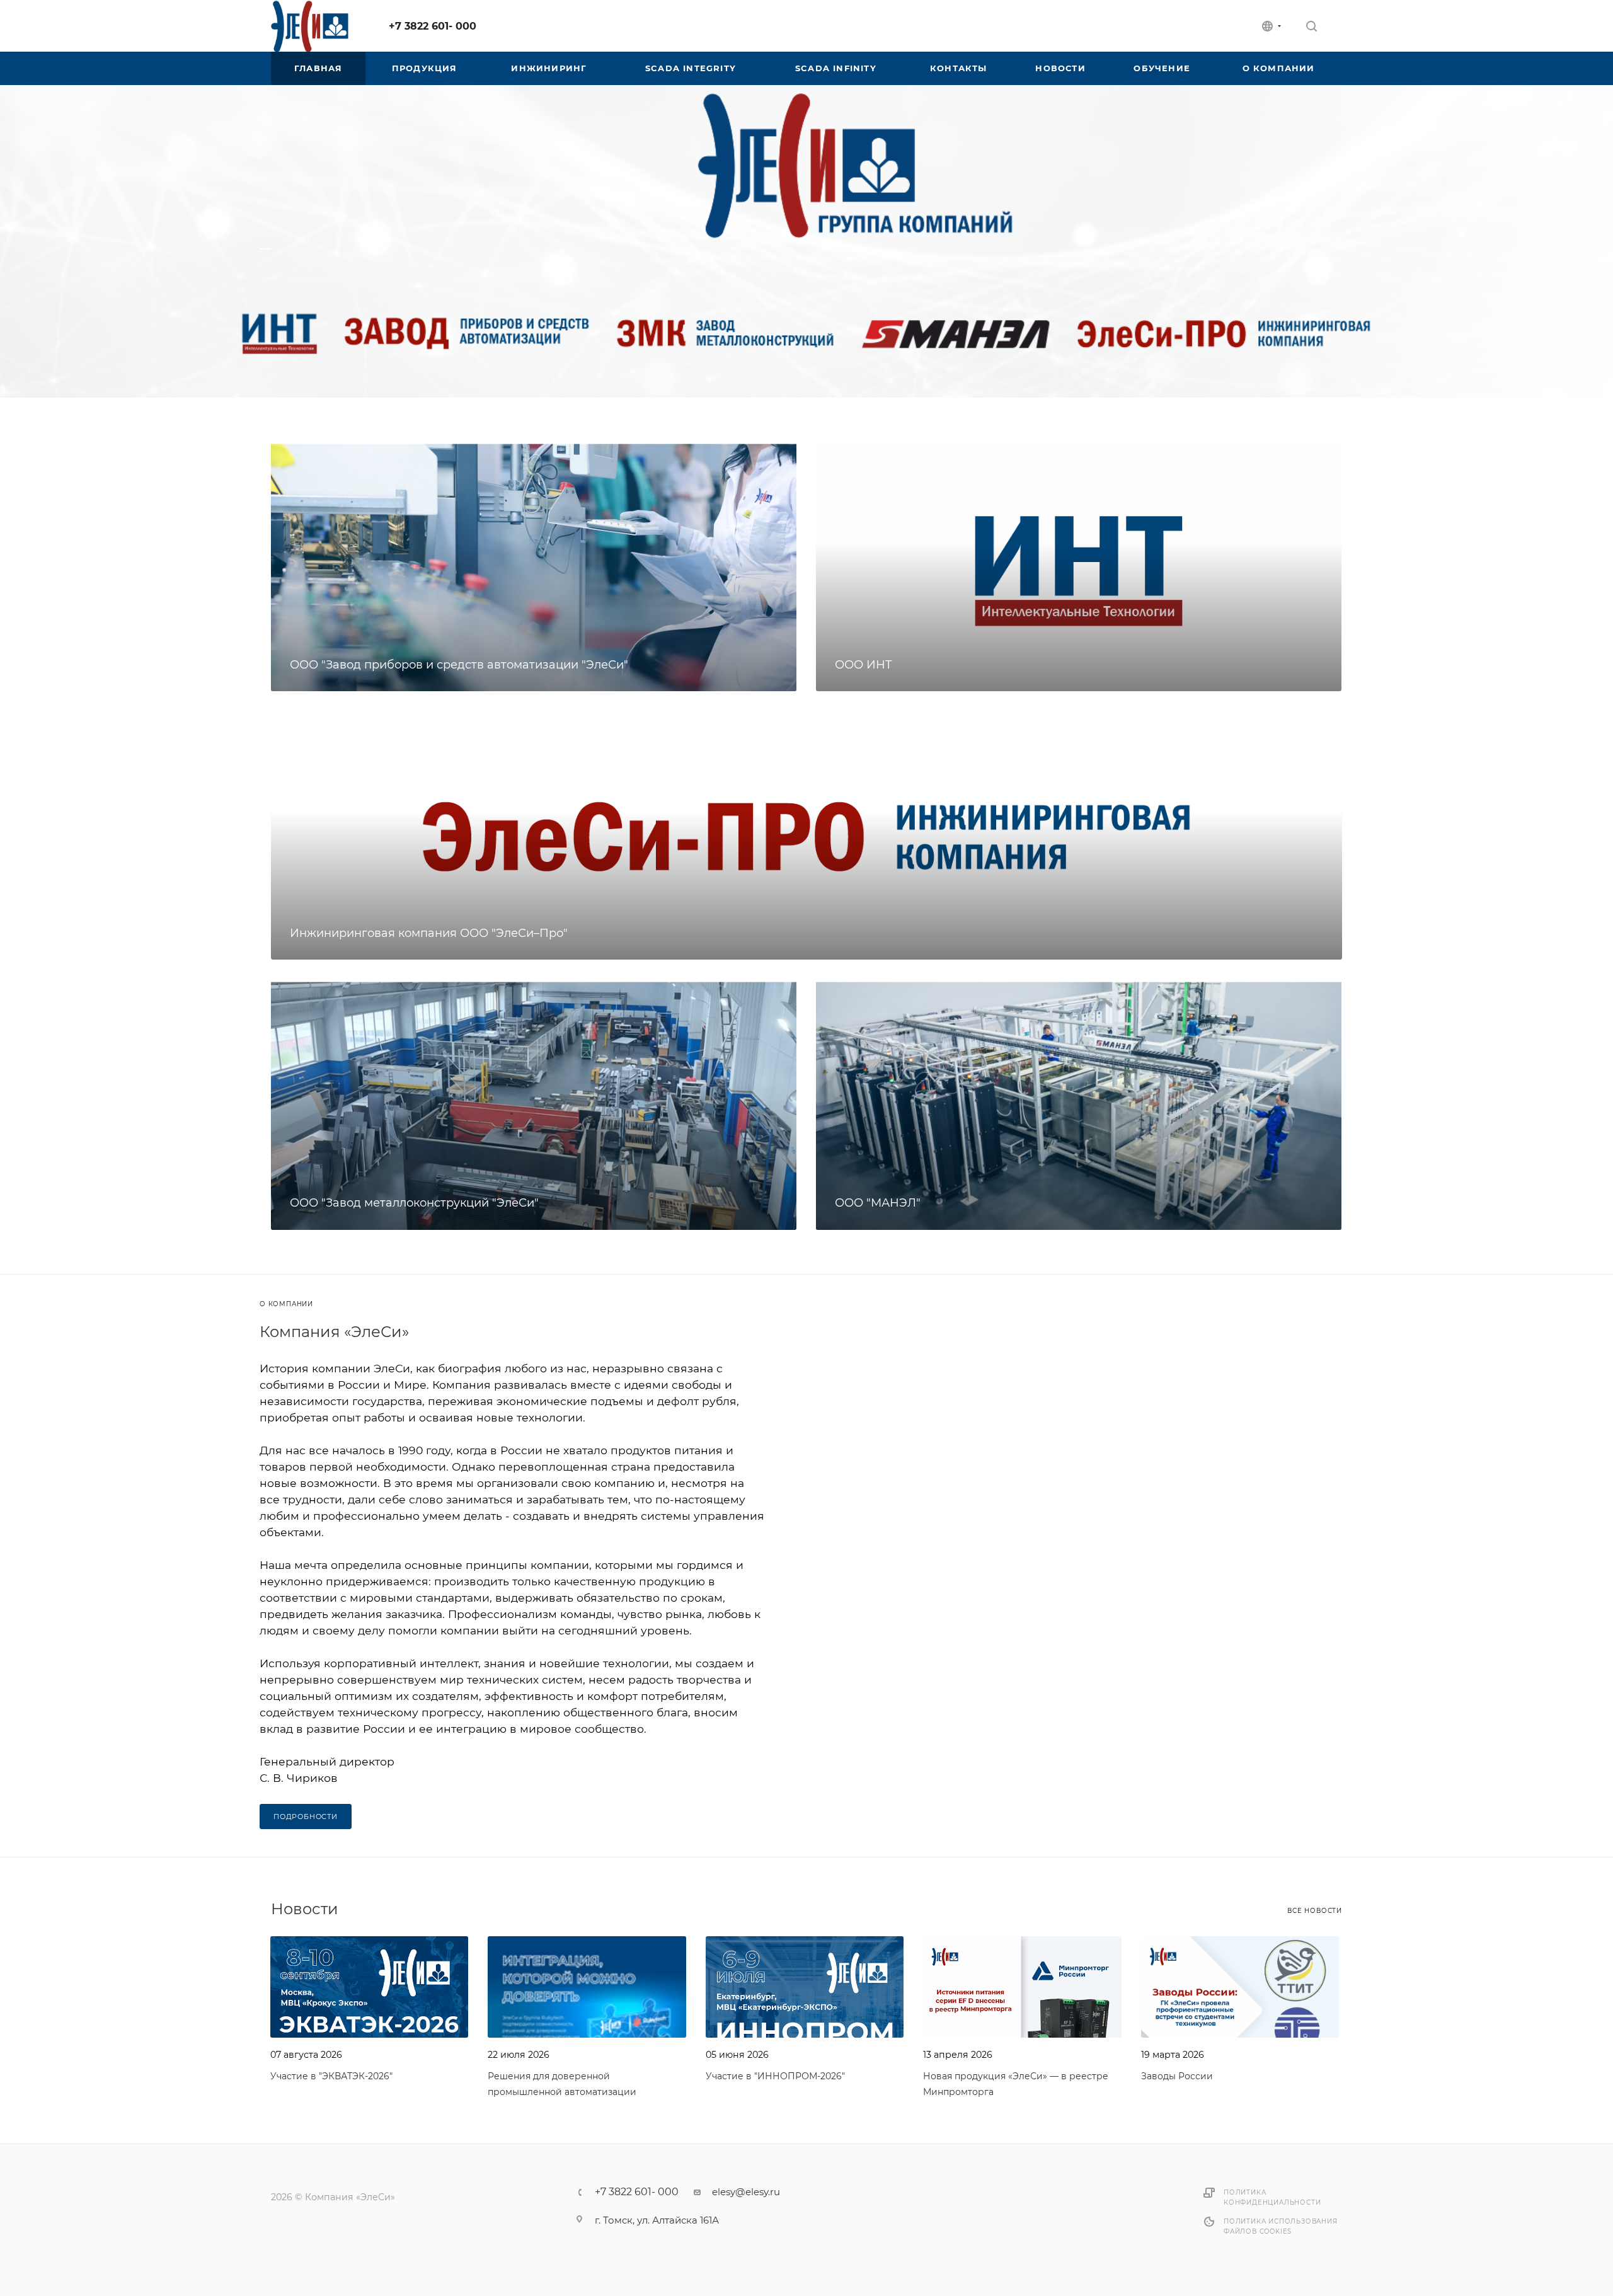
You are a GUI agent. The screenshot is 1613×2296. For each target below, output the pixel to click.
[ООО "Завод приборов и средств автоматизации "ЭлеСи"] (534, 566)
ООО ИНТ (864, 665)
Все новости (1315, 1911)
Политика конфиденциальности (1272, 2197)
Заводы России (1177, 2076)
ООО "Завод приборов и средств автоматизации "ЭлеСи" (459, 665)
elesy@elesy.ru (746, 2192)
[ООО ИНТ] (1079, 566)
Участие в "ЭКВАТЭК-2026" (331, 2076)
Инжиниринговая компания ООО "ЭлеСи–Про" (429, 933)
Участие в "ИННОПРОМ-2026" (775, 2076)
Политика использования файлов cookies (1281, 2226)
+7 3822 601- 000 (433, 26)
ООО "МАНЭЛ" (878, 1203)
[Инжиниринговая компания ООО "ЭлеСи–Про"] (806, 835)
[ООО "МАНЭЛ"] (1079, 1105)
